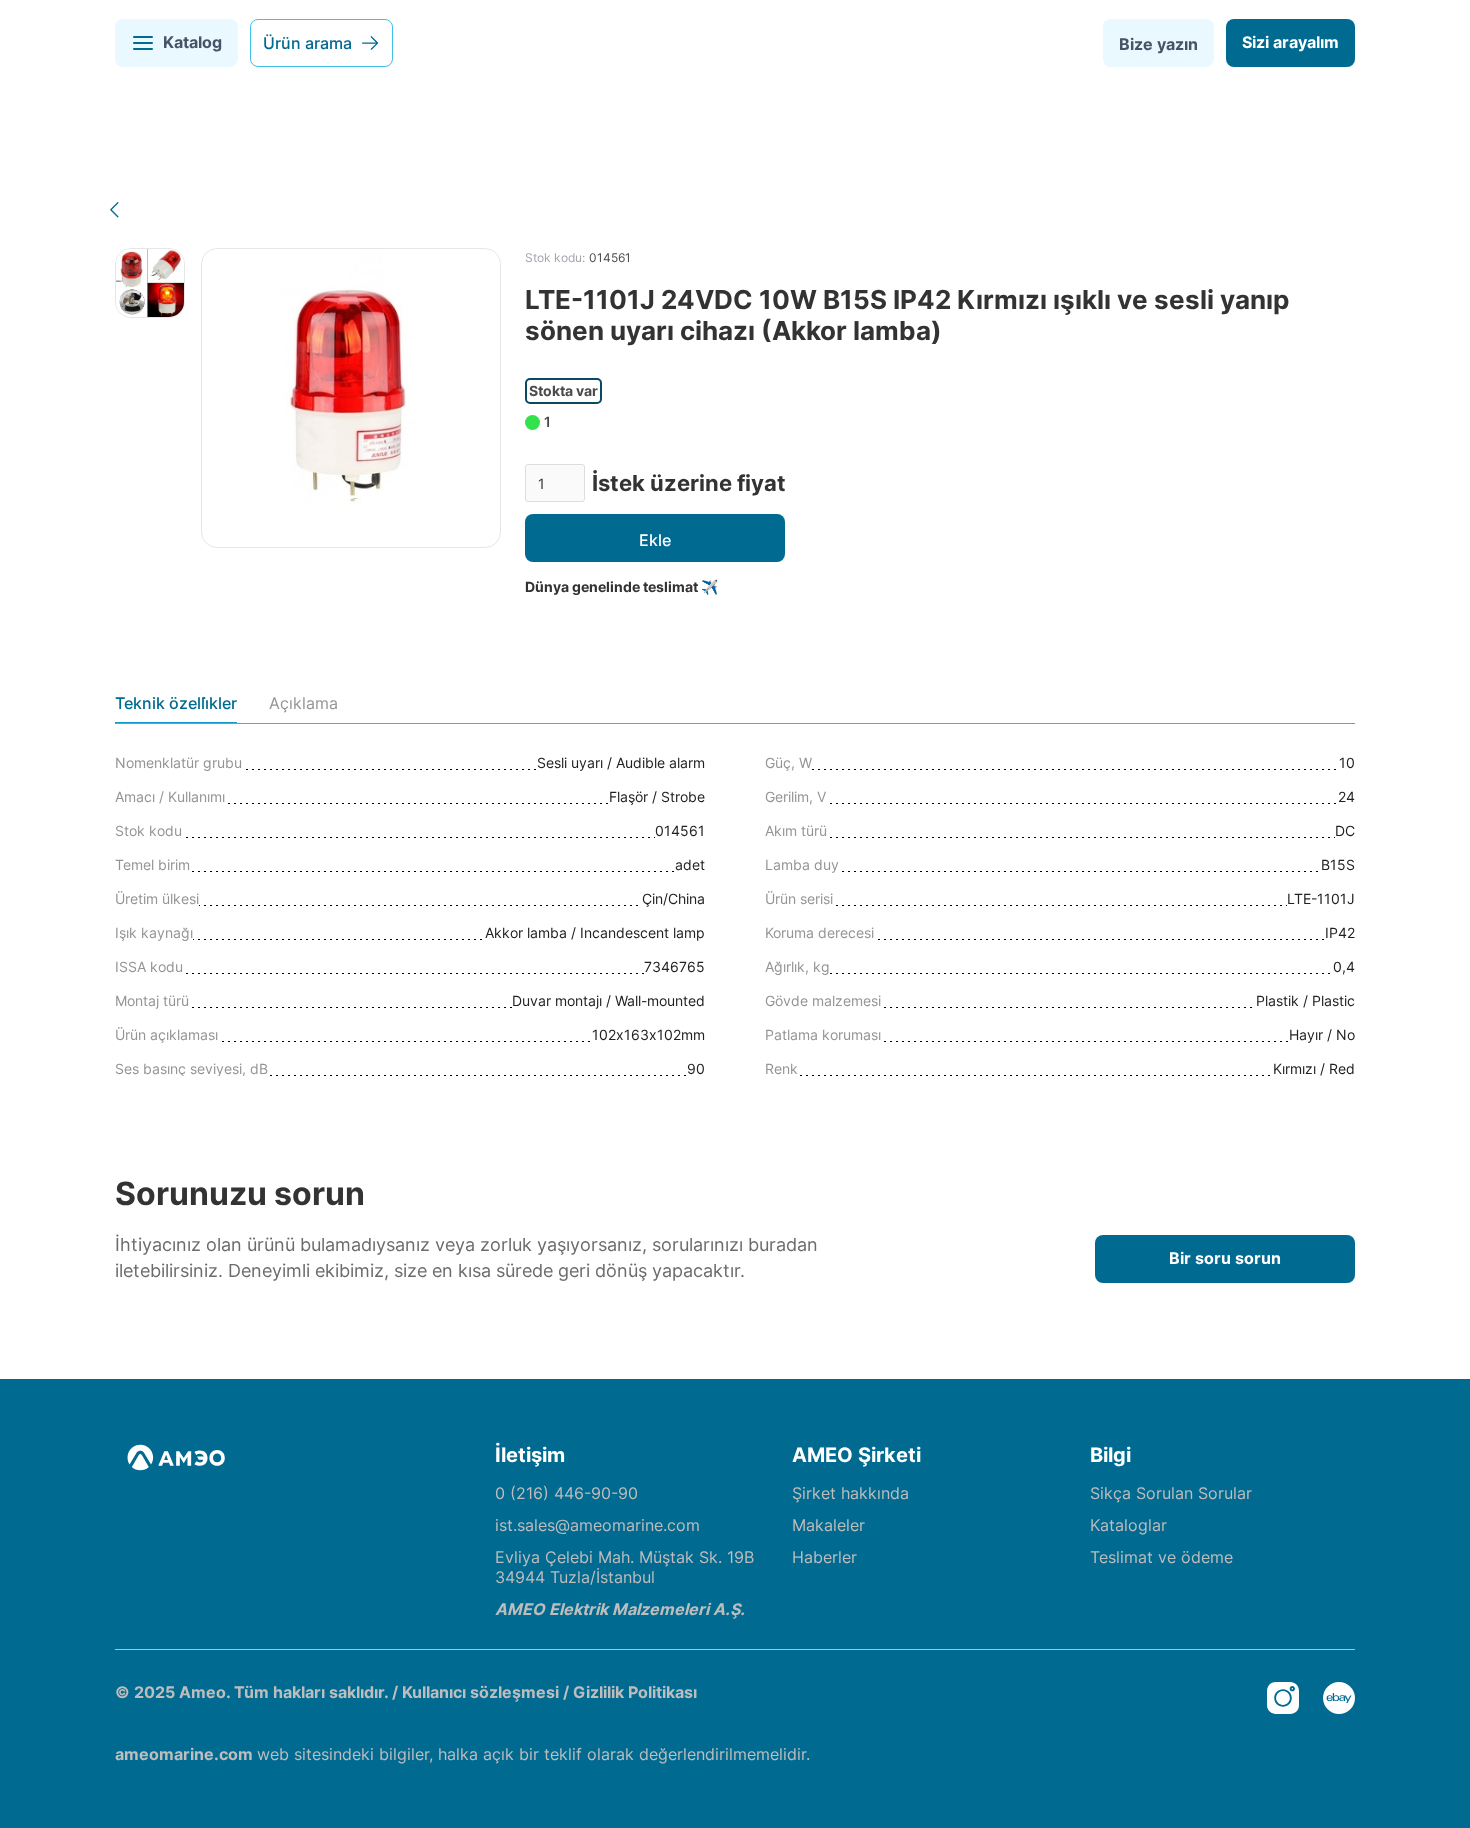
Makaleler (828, 1525)
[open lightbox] (150, 283)
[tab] (176, 708)
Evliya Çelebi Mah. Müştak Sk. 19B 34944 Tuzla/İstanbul (624, 1567)
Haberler (824, 1557)
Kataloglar (1128, 1525)
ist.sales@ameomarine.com (597, 1525)
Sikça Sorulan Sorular (1171, 1493)
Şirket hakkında (850, 1493)
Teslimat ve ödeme (1161, 1557)
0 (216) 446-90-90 (566, 1493)
